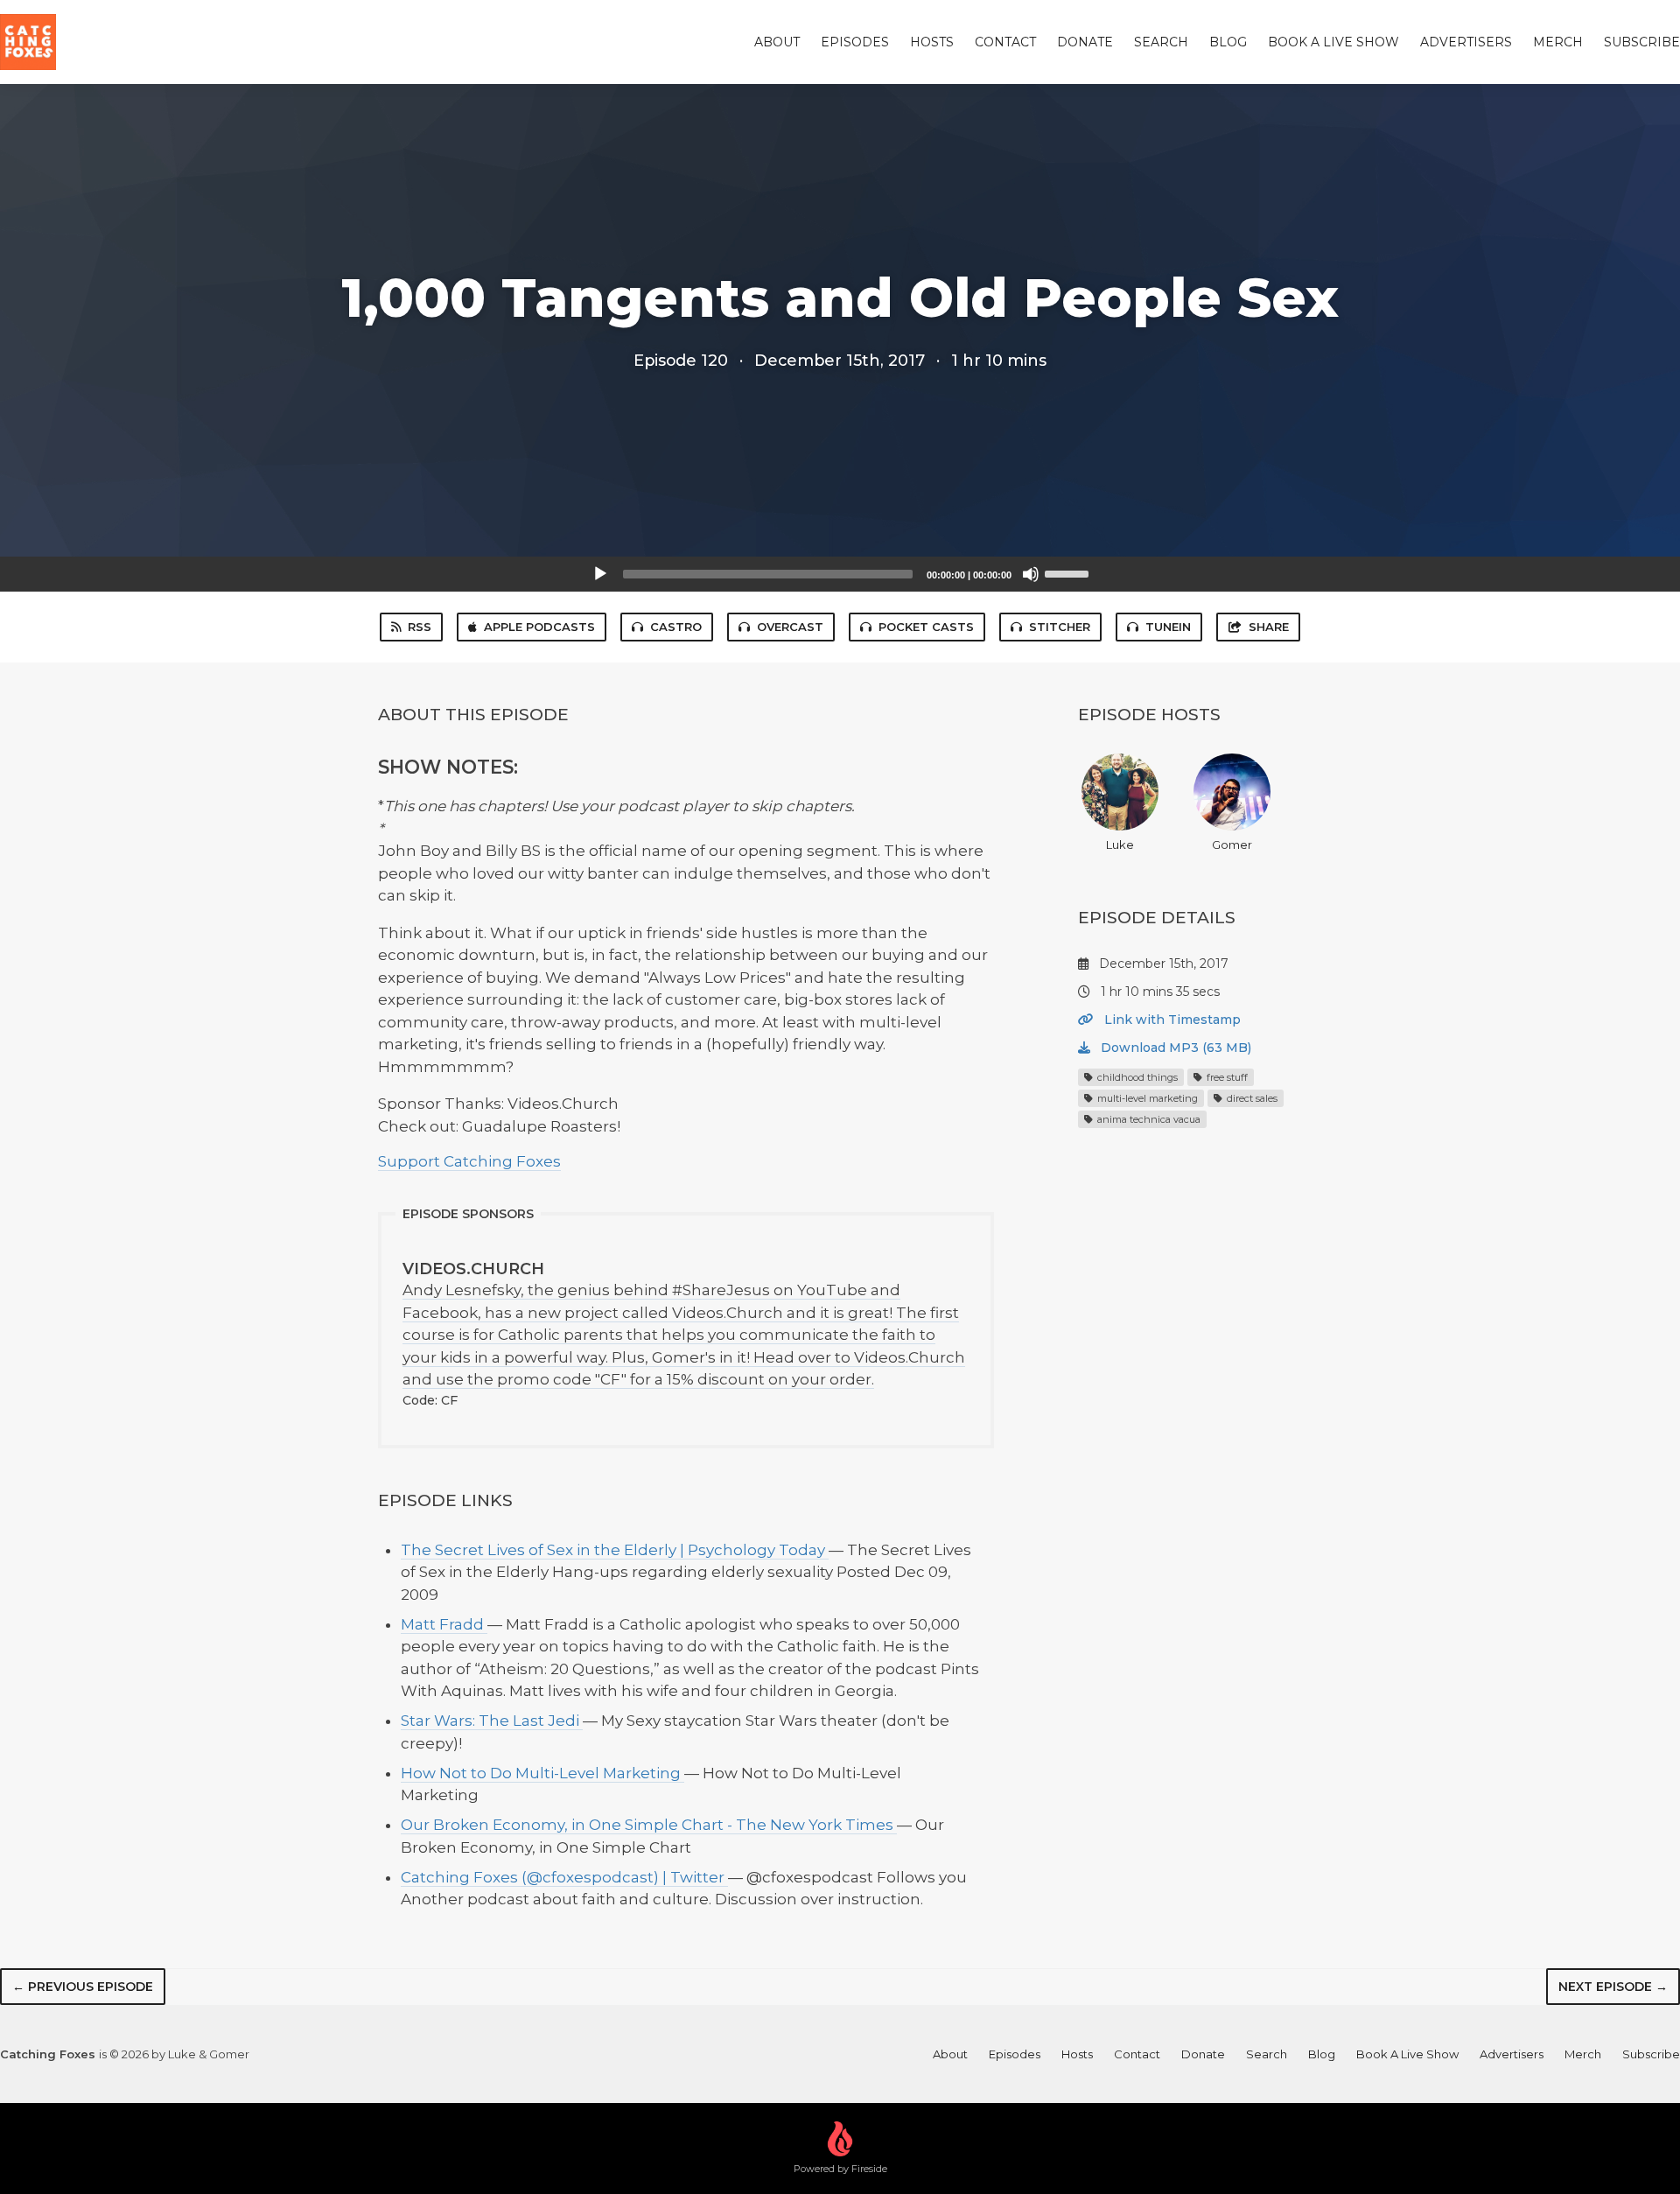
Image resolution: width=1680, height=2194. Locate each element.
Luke (1120, 845)
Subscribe (1642, 42)
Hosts (932, 42)
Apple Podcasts (539, 627)
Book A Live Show (1333, 42)
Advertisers (1466, 42)
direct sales (1251, 1098)
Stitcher (1060, 627)
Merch (1558, 42)
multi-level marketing (1146, 1098)
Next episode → (1613, 1987)
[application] (840, 574)
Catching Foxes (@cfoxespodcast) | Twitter (564, 1877)
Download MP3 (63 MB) (1174, 1048)
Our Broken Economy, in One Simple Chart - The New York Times (649, 1825)
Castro (676, 627)
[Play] (600, 574)
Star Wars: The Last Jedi (492, 1721)
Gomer (1232, 845)
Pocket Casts (926, 627)
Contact (1005, 42)
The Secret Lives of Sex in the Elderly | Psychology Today (615, 1550)
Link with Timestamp (1171, 1020)
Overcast (790, 627)
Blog (1228, 42)
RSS (420, 627)
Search (1161, 42)
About (777, 42)
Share (1269, 627)
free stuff (1226, 1077)
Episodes (855, 42)
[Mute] (1031, 574)
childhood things (1136, 1077)
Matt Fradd (444, 1624)
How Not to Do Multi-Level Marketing (542, 1773)
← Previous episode (83, 1987)
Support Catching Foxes (469, 1161)
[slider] (1069, 572)
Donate (1085, 42)
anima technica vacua (1148, 1119)
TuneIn (1168, 627)
